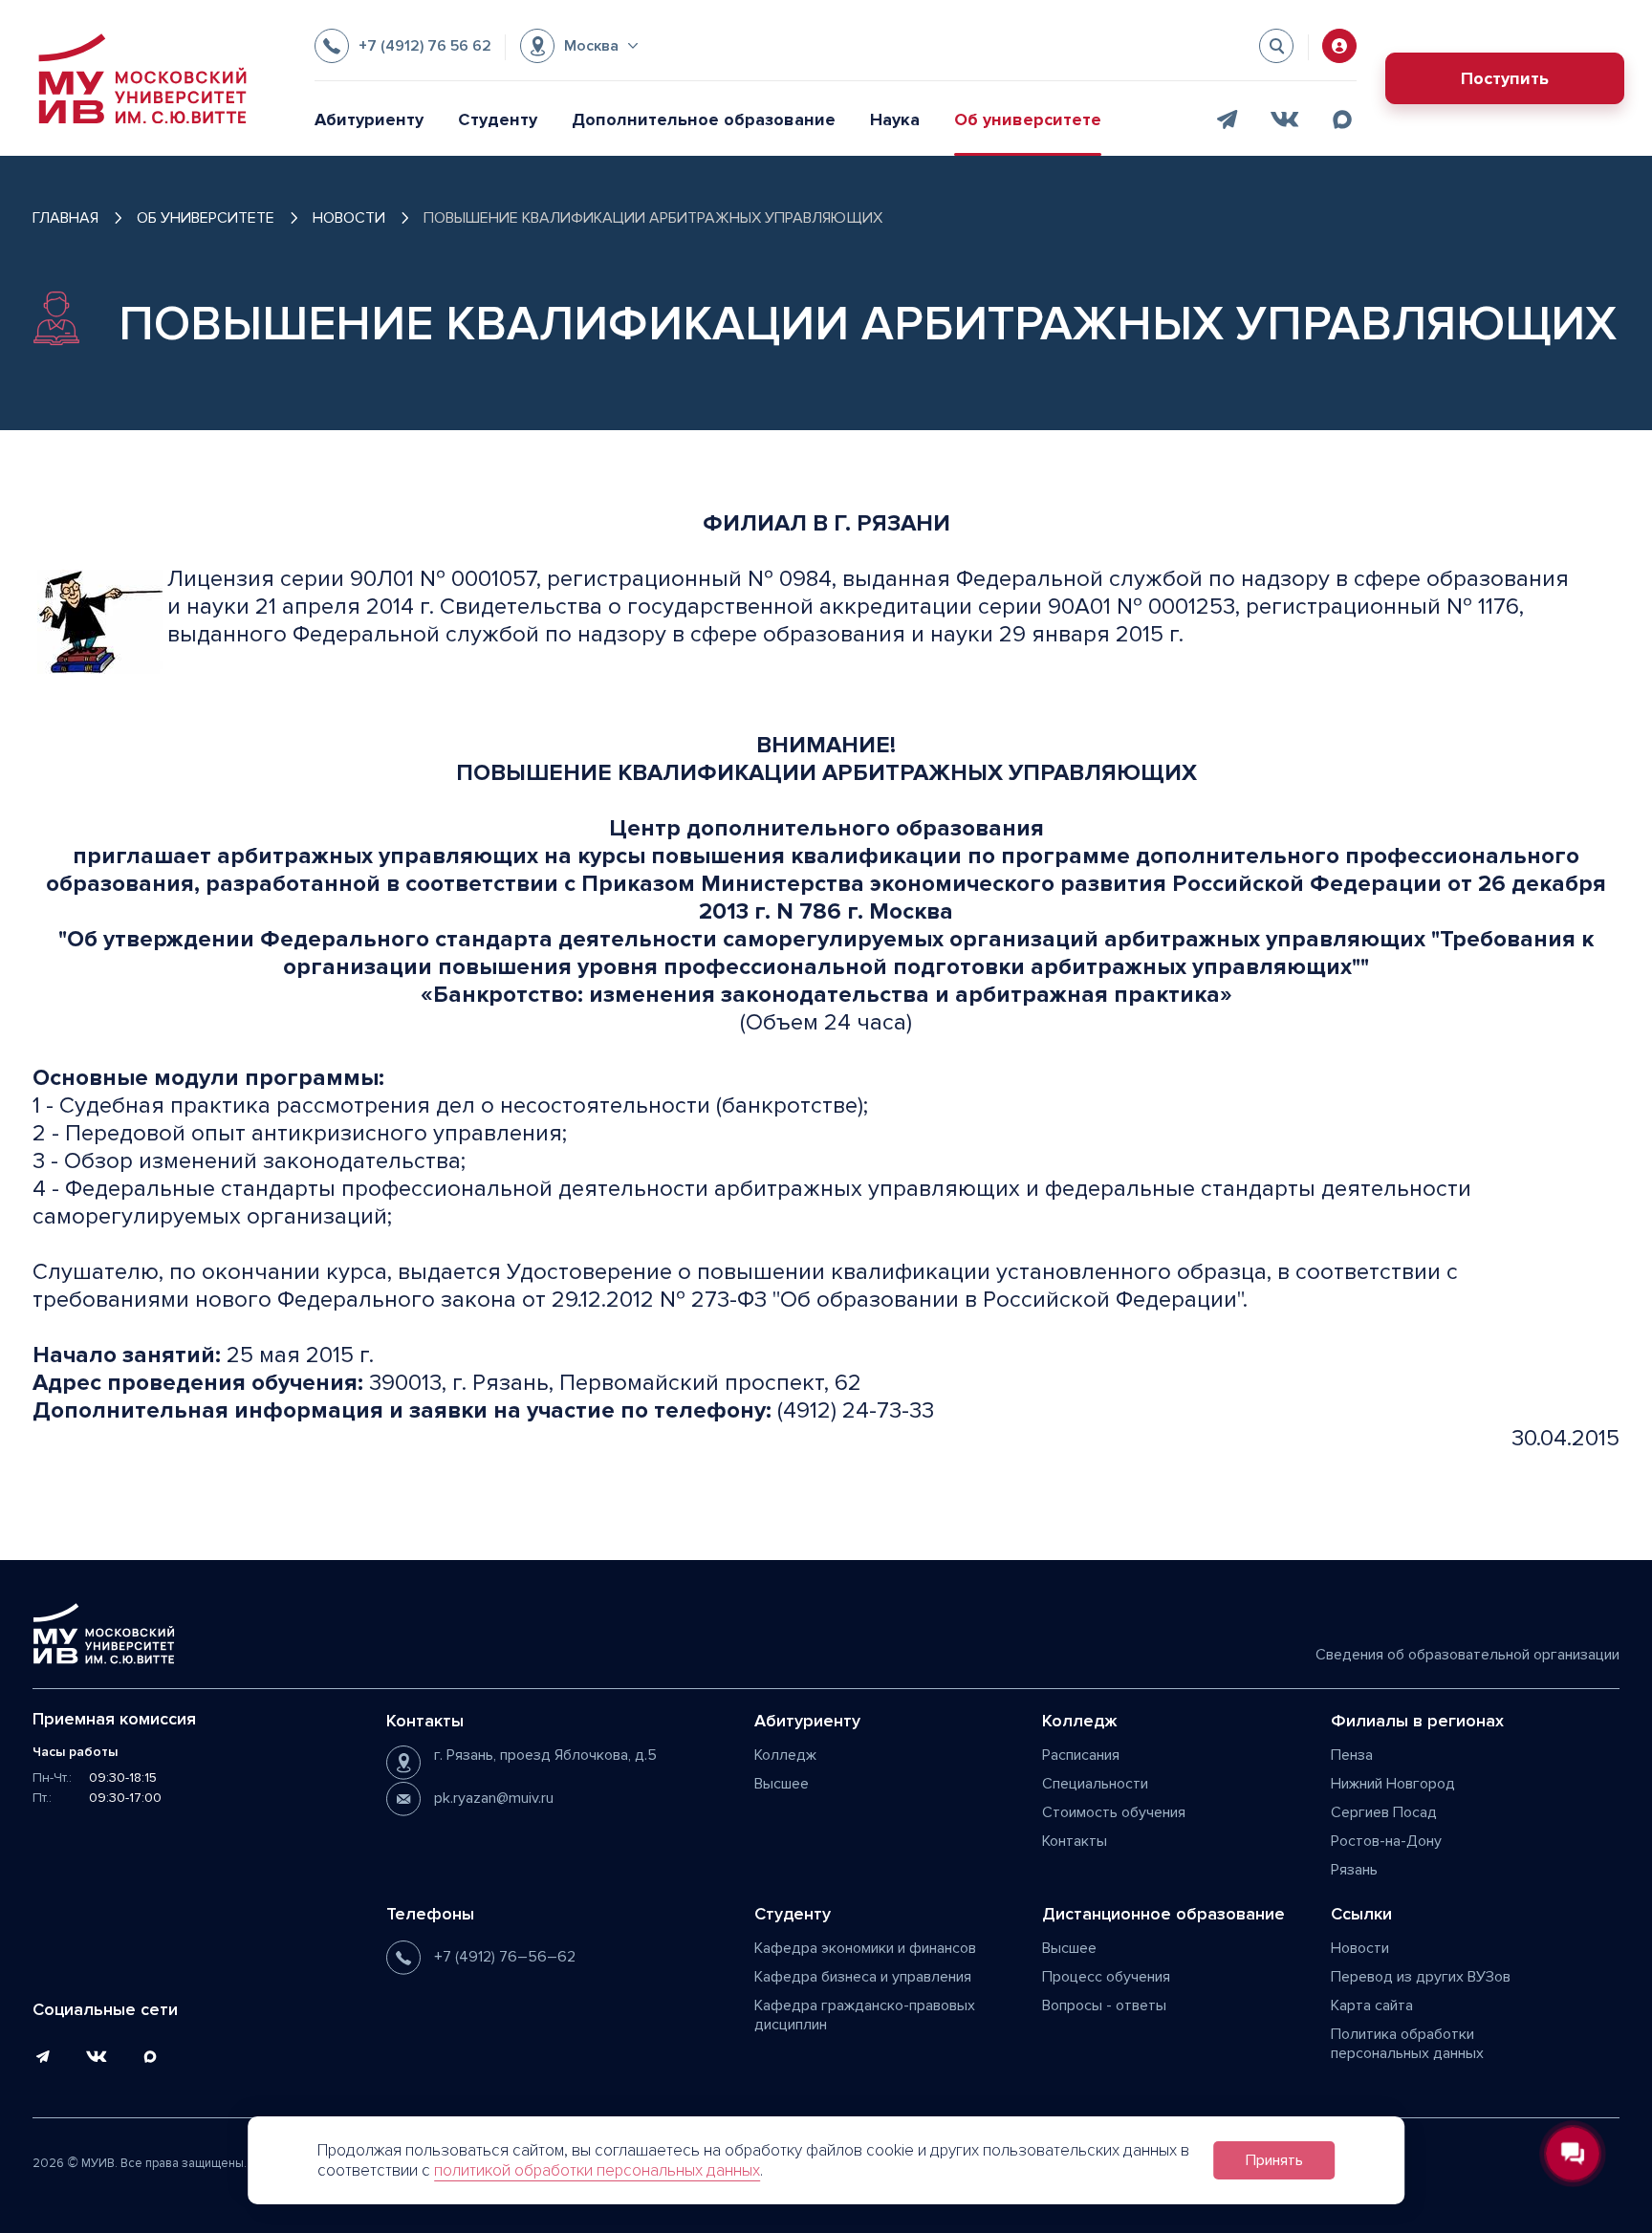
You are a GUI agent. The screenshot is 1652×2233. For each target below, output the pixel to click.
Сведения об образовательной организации (1467, 1655)
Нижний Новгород (1393, 1784)
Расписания (1081, 1755)
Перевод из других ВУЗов (1421, 1977)
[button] (579, 46)
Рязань (1354, 1870)
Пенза (1352, 1755)
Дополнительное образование (704, 119)
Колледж (785, 1755)
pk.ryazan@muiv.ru (494, 1798)
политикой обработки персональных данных (597, 2170)
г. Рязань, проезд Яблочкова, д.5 (545, 1755)
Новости (1360, 1948)
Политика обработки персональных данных (1407, 2044)
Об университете (1028, 119)
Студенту (498, 119)
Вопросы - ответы (1104, 2005)
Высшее (782, 1784)
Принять (1274, 2160)
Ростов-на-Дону (1386, 1841)
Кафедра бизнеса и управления (863, 1977)
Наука (895, 119)
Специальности (1095, 1784)
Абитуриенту (369, 119)
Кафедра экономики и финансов (865, 1948)
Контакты (1075, 1841)
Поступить (1505, 78)
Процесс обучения (1106, 1977)
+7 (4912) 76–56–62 (505, 1957)
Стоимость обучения (1114, 1812)
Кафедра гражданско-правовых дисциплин (865, 2015)
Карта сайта (1372, 2005)
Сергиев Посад (1384, 1812)
